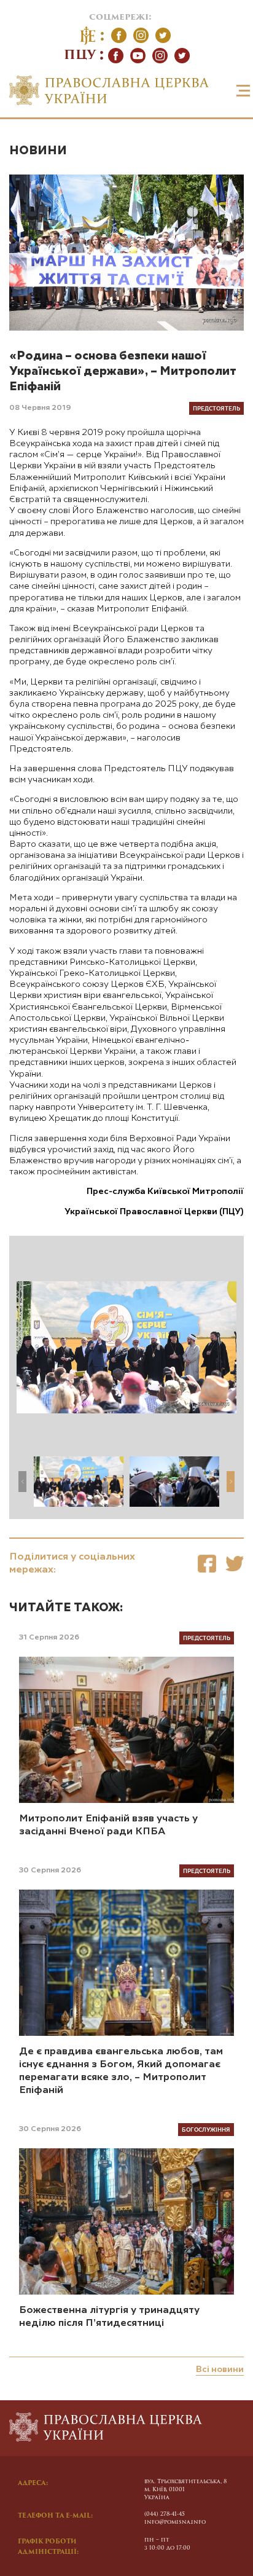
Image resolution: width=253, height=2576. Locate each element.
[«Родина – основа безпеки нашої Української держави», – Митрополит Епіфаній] (207, 1564)
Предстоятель (216, 408)
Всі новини (220, 2370)
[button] (231, 1482)
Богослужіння (206, 2129)
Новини (38, 151)
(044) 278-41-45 (165, 2514)
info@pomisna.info (175, 2522)
